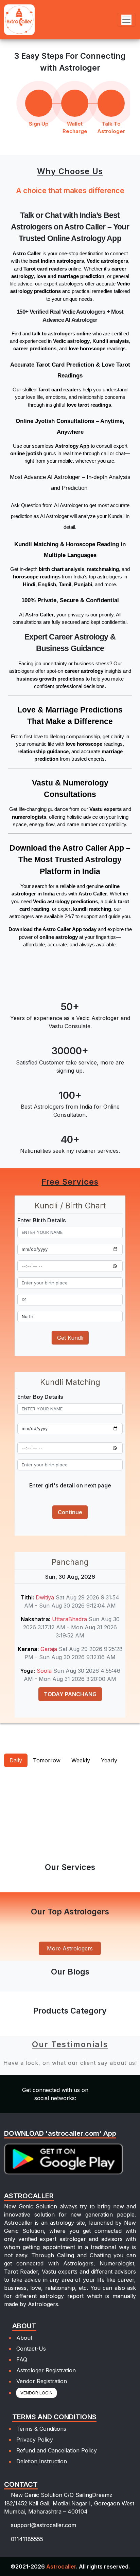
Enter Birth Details (42, 1220)
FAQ (22, 2359)
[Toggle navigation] (126, 20)
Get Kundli (70, 1338)
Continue (70, 1512)
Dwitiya (46, 1597)
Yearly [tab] (109, 1760)
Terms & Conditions (41, 2429)
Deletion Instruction (42, 2461)
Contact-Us (31, 2349)
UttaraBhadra (70, 1619)
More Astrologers (70, 1948)
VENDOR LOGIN (37, 2393)
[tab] (11, 1782)
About (24, 2338)
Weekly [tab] (81, 1760)
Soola (45, 1671)
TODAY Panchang (70, 1694)
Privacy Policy (35, 2440)
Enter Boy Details (40, 1397)
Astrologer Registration (46, 2370)
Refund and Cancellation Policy (57, 2450)
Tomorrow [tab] (47, 1760)
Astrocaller (61, 2566)
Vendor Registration (42, 2381)
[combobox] (70, 1283)
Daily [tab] (16, 1760)
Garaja (50, 1649)
